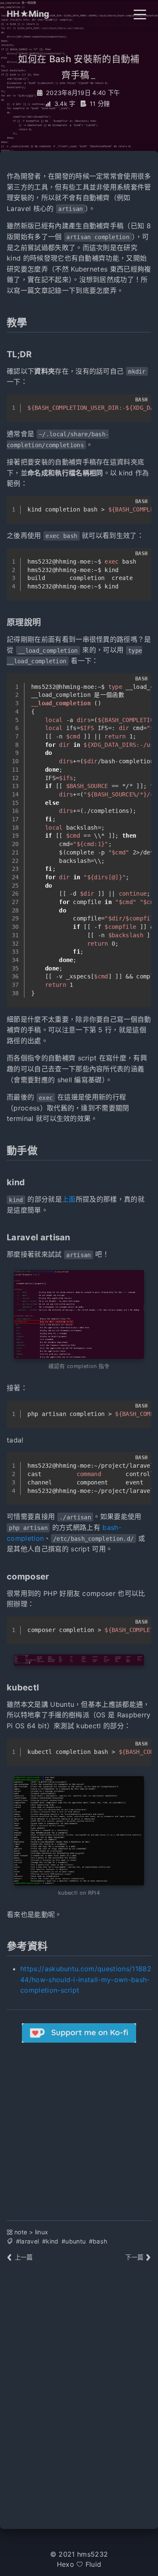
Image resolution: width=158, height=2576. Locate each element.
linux (42, 2232)
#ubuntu (74, 2241)
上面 (69, 1199)
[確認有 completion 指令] (79, 1314)
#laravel (28, 2241)
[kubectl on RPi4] (79, 1831)
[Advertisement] (79, 2125)
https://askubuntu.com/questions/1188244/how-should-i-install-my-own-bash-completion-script (86, 1979)
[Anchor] (32, 322)
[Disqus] (79, 2391)
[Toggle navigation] (140, 14)
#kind (50, 2241)
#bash (98, 2241)
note (21, 2232)
